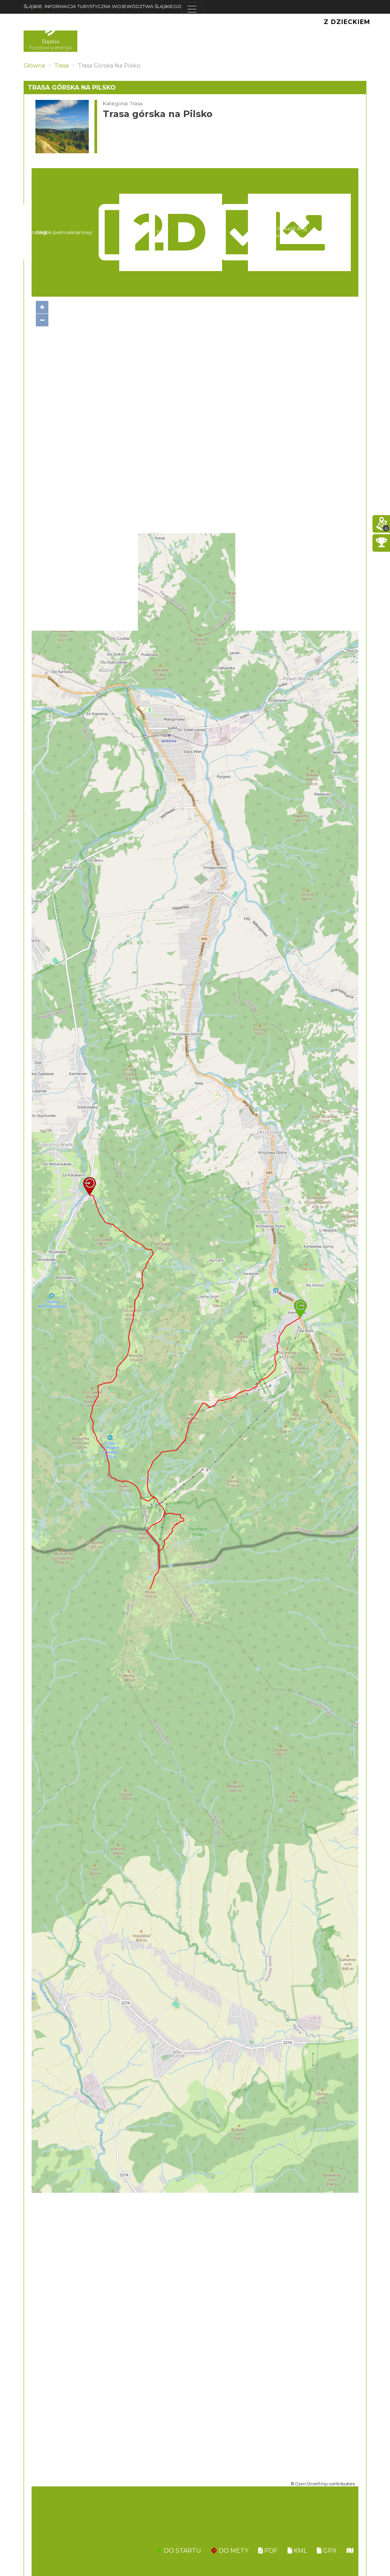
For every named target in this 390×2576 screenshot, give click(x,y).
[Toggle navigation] (192, 9)
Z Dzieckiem (347, 22)
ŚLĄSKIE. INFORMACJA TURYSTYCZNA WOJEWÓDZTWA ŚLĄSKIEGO (102, 6)
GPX (329, 2551)
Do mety (233, 2551)
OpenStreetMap (312, 2484)
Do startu (182, 2551)
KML (300, 2551)
